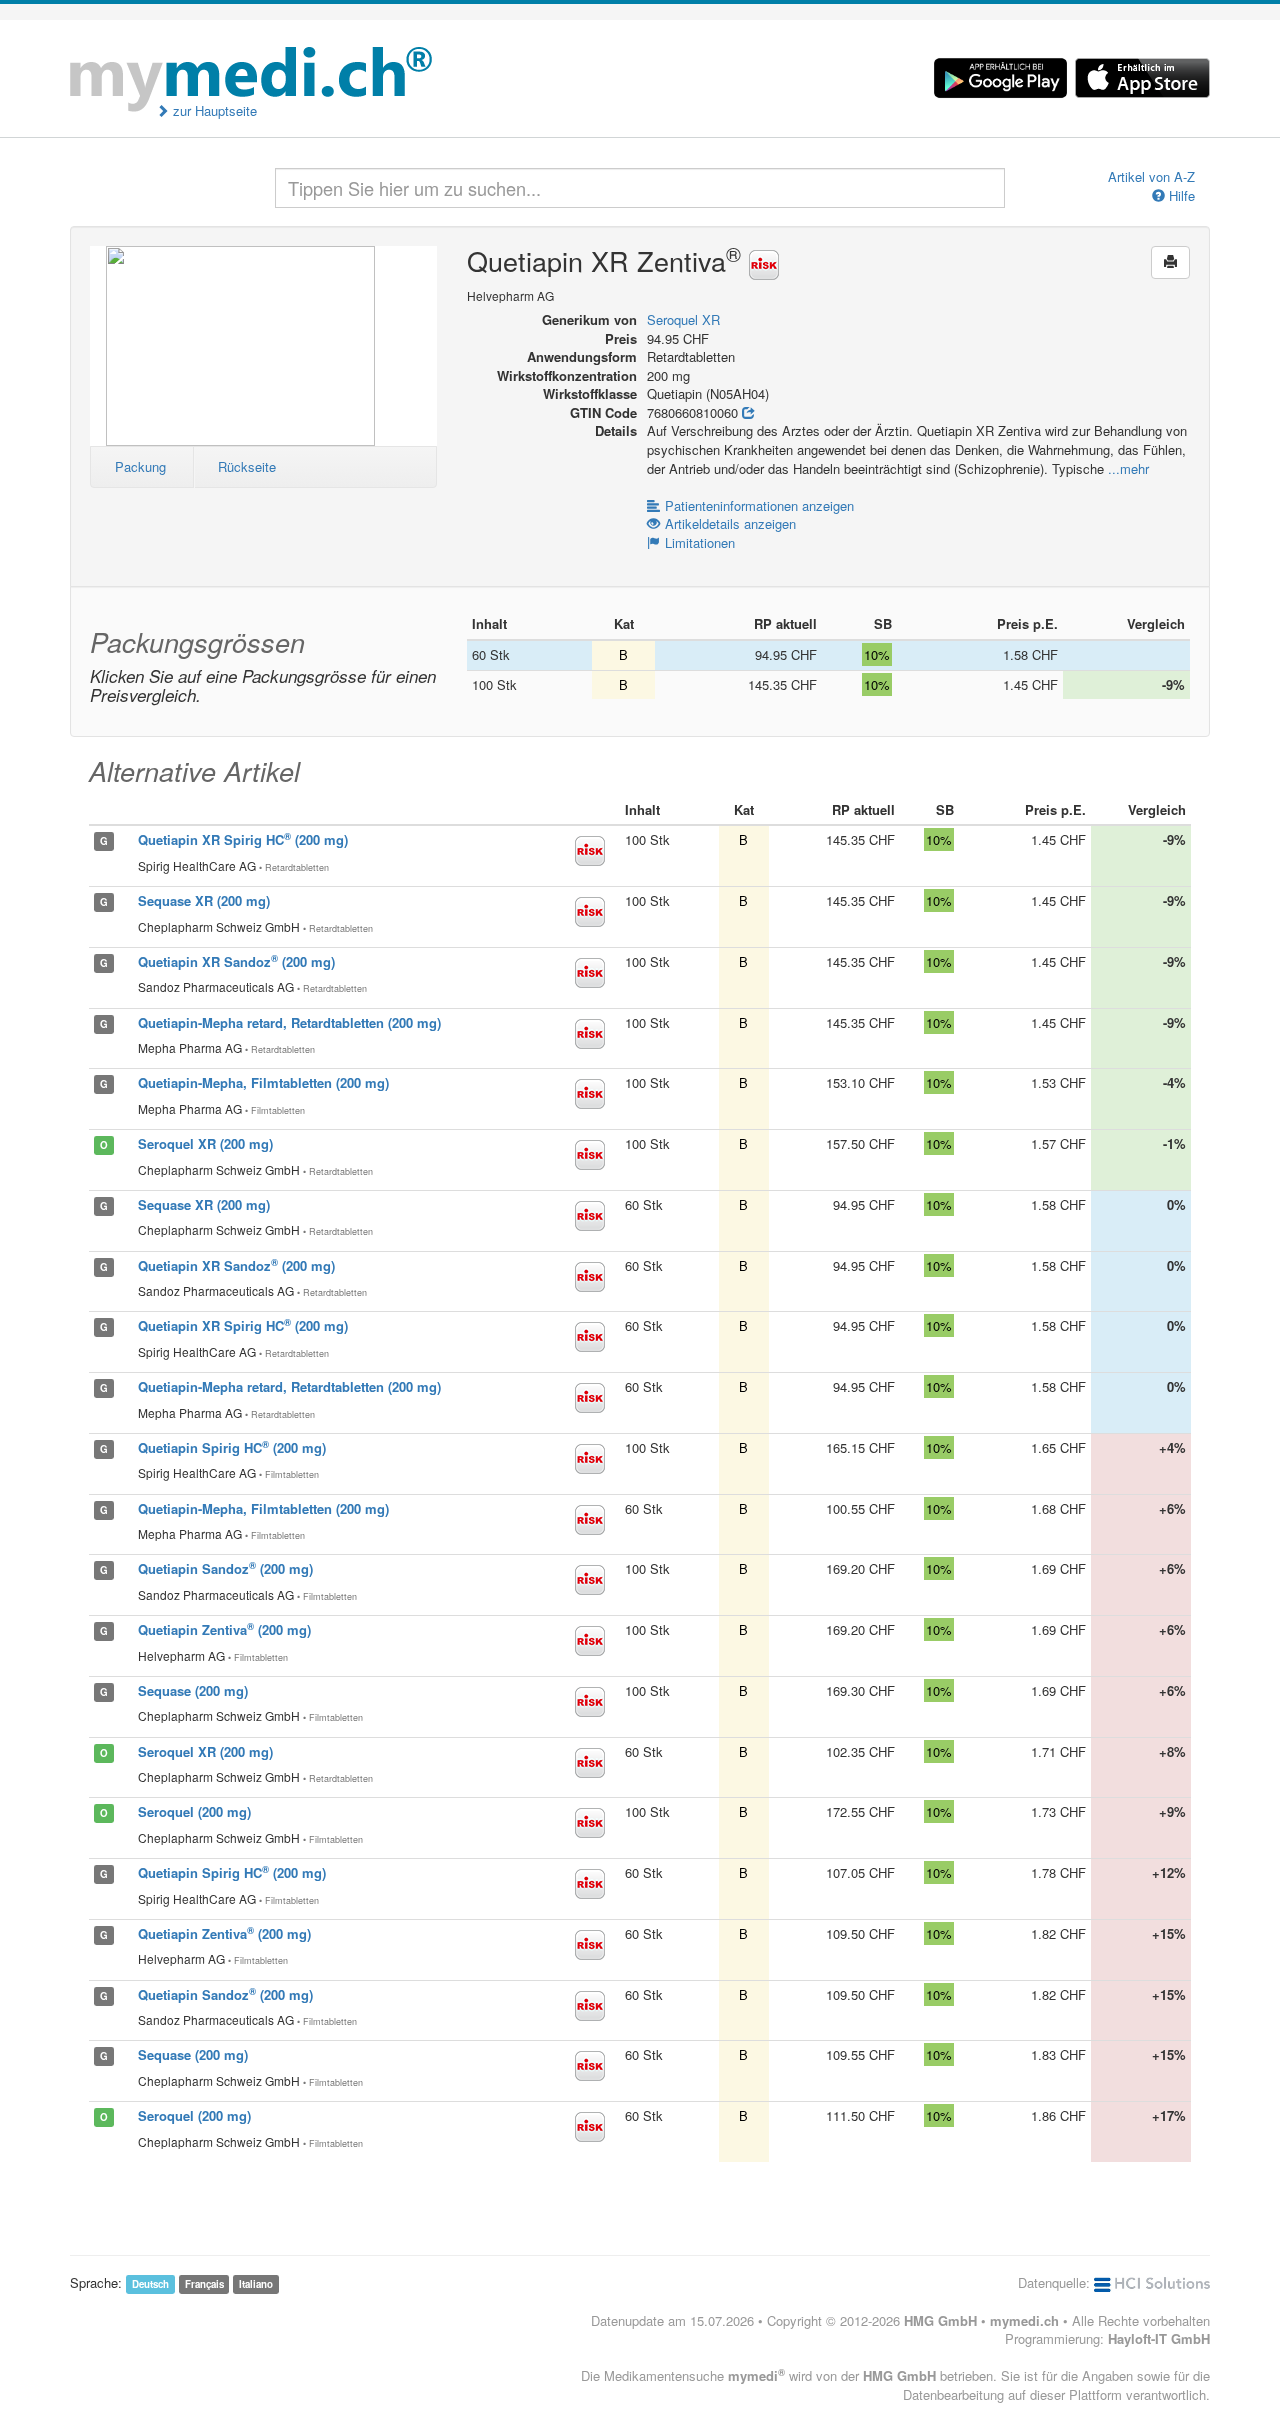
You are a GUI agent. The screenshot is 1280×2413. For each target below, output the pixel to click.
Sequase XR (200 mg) (204, 900)
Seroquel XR (683, 319)
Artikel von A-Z (1151, 177)
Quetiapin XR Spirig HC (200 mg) (243, 839)
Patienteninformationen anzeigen (759, 505)
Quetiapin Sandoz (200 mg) (225, 1568)
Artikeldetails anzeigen (730, 523)
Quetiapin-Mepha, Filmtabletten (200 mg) (263, 1082)
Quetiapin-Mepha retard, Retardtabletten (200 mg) (289, 1022)
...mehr (1128, 468)
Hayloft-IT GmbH (1159, 2338)
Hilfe (1180, 196)
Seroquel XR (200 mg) (205, 1143)
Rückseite (247, 466)
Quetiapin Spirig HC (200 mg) (232, 1447)
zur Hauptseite (213, 111)
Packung (140, 466)
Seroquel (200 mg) (194, 1811)
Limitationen (700, 542)
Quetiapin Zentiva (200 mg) (224, 1629)
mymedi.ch (1024, 2320)
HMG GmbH (940, 2320)
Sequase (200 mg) (193, 1690)
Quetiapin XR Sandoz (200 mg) (236, 961)
